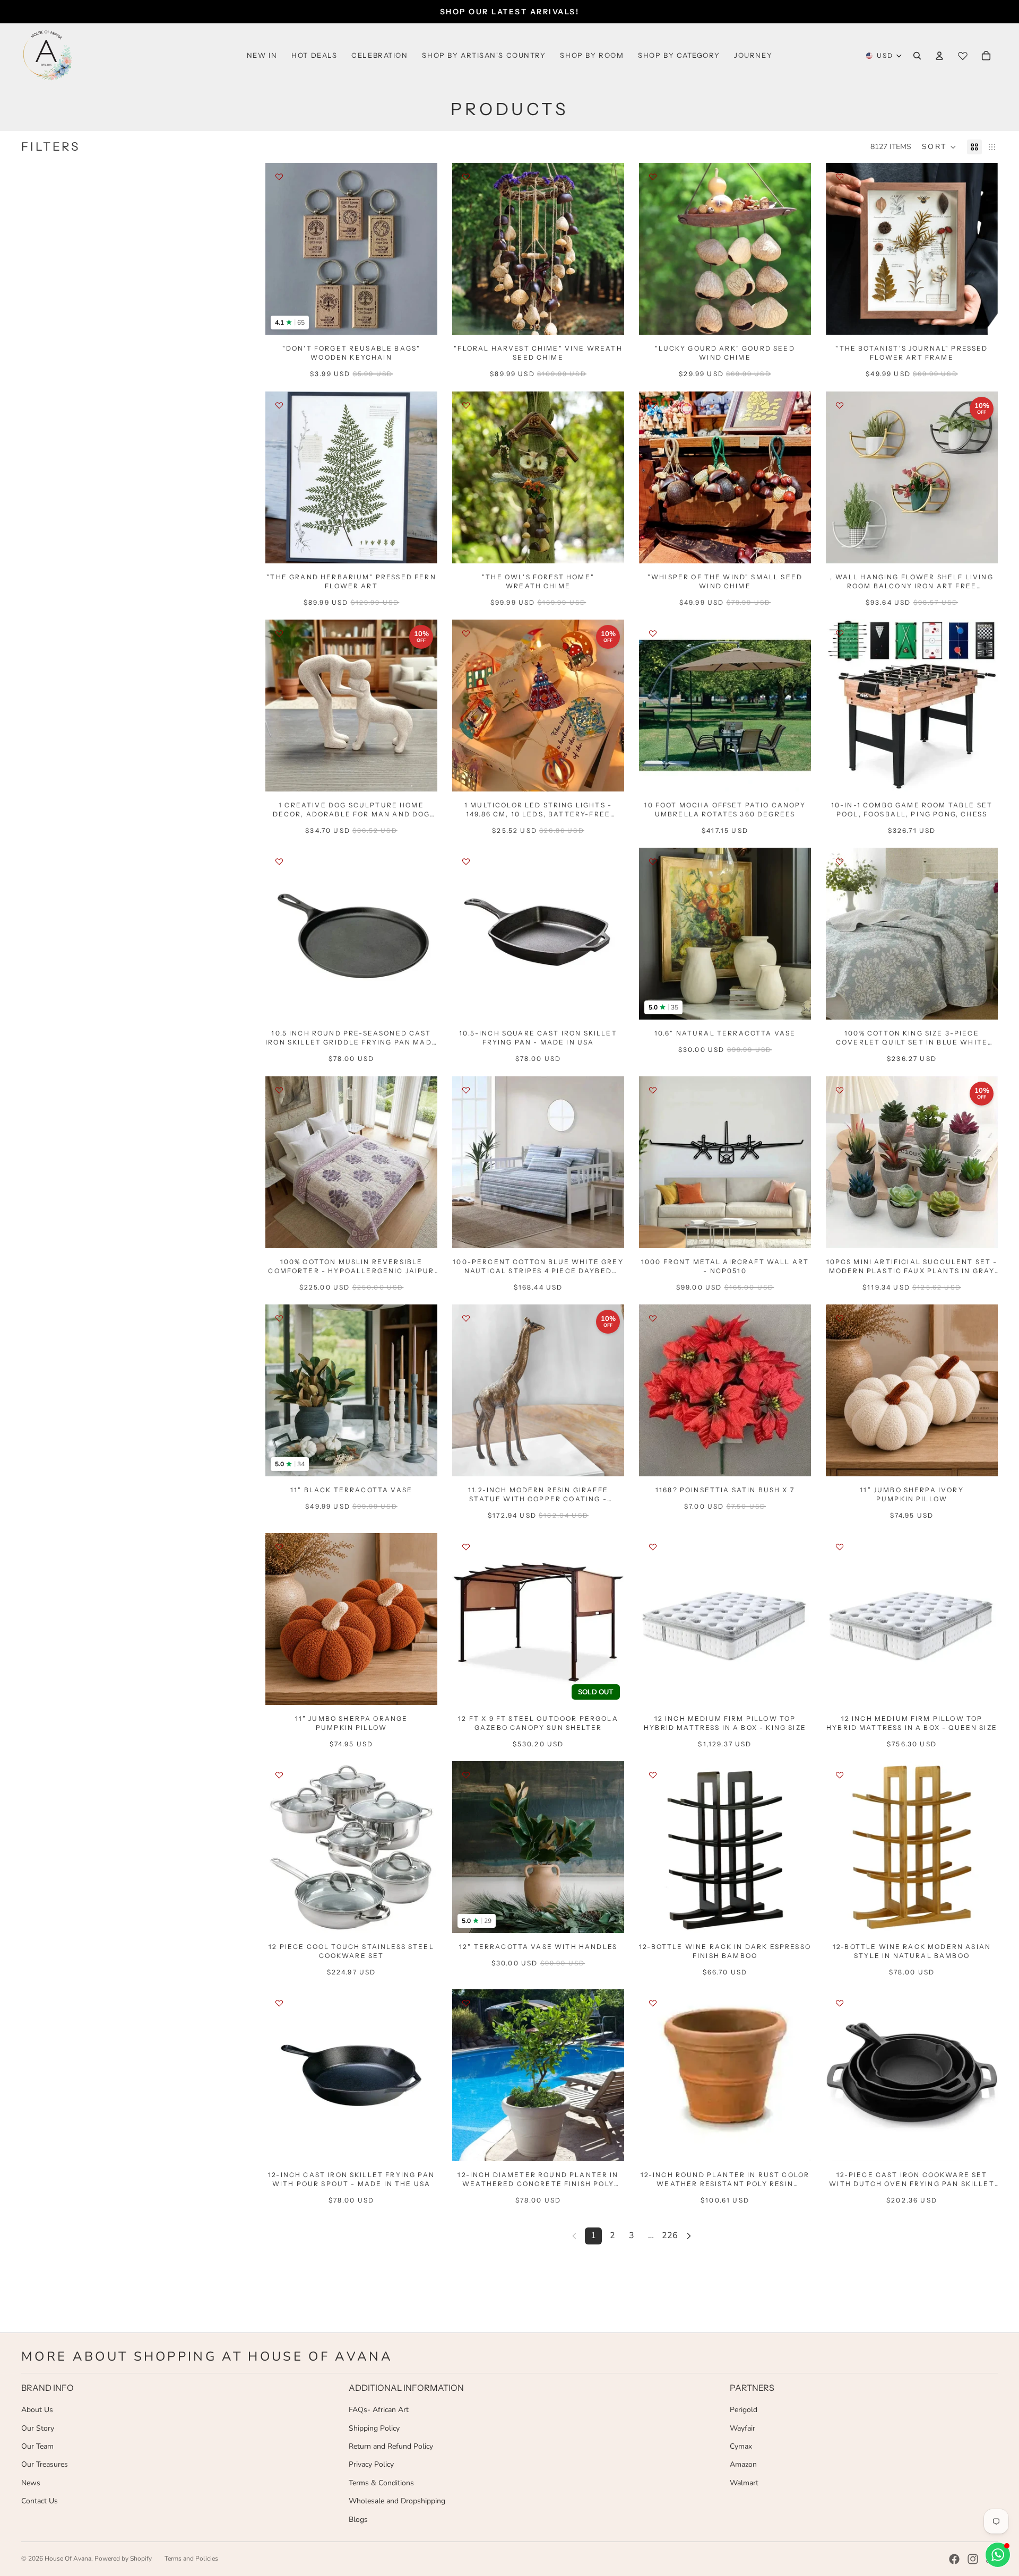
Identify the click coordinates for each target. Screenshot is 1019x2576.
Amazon (743, 2464)
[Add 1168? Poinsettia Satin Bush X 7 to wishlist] (653, 1318)
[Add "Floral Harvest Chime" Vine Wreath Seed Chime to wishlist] (466, 177)
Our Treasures (45, 2464)
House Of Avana (68, 2558)
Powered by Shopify (123, 2558)
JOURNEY (753, 55)
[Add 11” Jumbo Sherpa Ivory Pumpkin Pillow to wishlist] (840, 1318)
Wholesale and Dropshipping (397, 2501)
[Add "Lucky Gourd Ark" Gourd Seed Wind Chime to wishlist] (653, 177)
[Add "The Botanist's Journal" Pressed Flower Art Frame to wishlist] (840, 177)
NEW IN (262, 55)
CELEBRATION (379, 55)
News (31, 2483)
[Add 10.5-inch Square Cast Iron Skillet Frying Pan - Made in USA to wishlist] (466, 861)
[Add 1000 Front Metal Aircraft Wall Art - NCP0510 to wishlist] (653, 1090)
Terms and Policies (191, 2558)
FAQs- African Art (379, 2410)
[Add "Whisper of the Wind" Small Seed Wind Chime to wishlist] (653, 405)
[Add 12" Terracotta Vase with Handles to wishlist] (466, 1775)
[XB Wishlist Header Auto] (963, 56)
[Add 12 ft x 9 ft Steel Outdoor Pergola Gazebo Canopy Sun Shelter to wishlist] (466, 1547)
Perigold (744, 2410)
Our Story (38, 2428)
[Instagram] (973, 2559)
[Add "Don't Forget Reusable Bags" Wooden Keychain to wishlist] (279, 177)
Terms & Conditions (381, 2483)
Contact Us (40, 2501)
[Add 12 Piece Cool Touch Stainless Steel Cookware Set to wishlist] (279, 1775)
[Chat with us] (998, 2555)
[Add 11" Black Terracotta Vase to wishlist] (279, 1318)
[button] (939, 147)
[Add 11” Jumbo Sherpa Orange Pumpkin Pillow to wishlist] (279, 1547)
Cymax (741, 2446)
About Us (37, 2410)
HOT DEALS (314, 55)
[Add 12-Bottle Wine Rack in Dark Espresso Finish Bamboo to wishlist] (653, 1775)
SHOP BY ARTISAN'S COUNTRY (484, 55)
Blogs (358, 2520)
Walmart (744, 2483)
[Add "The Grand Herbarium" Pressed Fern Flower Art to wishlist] (279, 405)
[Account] (939, 56)
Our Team (37, 2446)
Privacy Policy (371, 2464)
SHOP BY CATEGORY (679, 55)
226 (670, 2235)
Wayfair (742, 2428)
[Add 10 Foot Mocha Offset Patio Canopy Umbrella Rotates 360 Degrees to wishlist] (653, 633)
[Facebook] (954, 2559)
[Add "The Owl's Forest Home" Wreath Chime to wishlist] (466, 405)
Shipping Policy (374, 2428)
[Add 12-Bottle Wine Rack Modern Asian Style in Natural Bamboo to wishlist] (840, 1775)
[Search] (917, 56)
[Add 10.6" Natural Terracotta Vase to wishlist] (653, 861)
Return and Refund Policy (391, 2446)
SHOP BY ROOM (592, 55)
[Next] (689, 2236)
